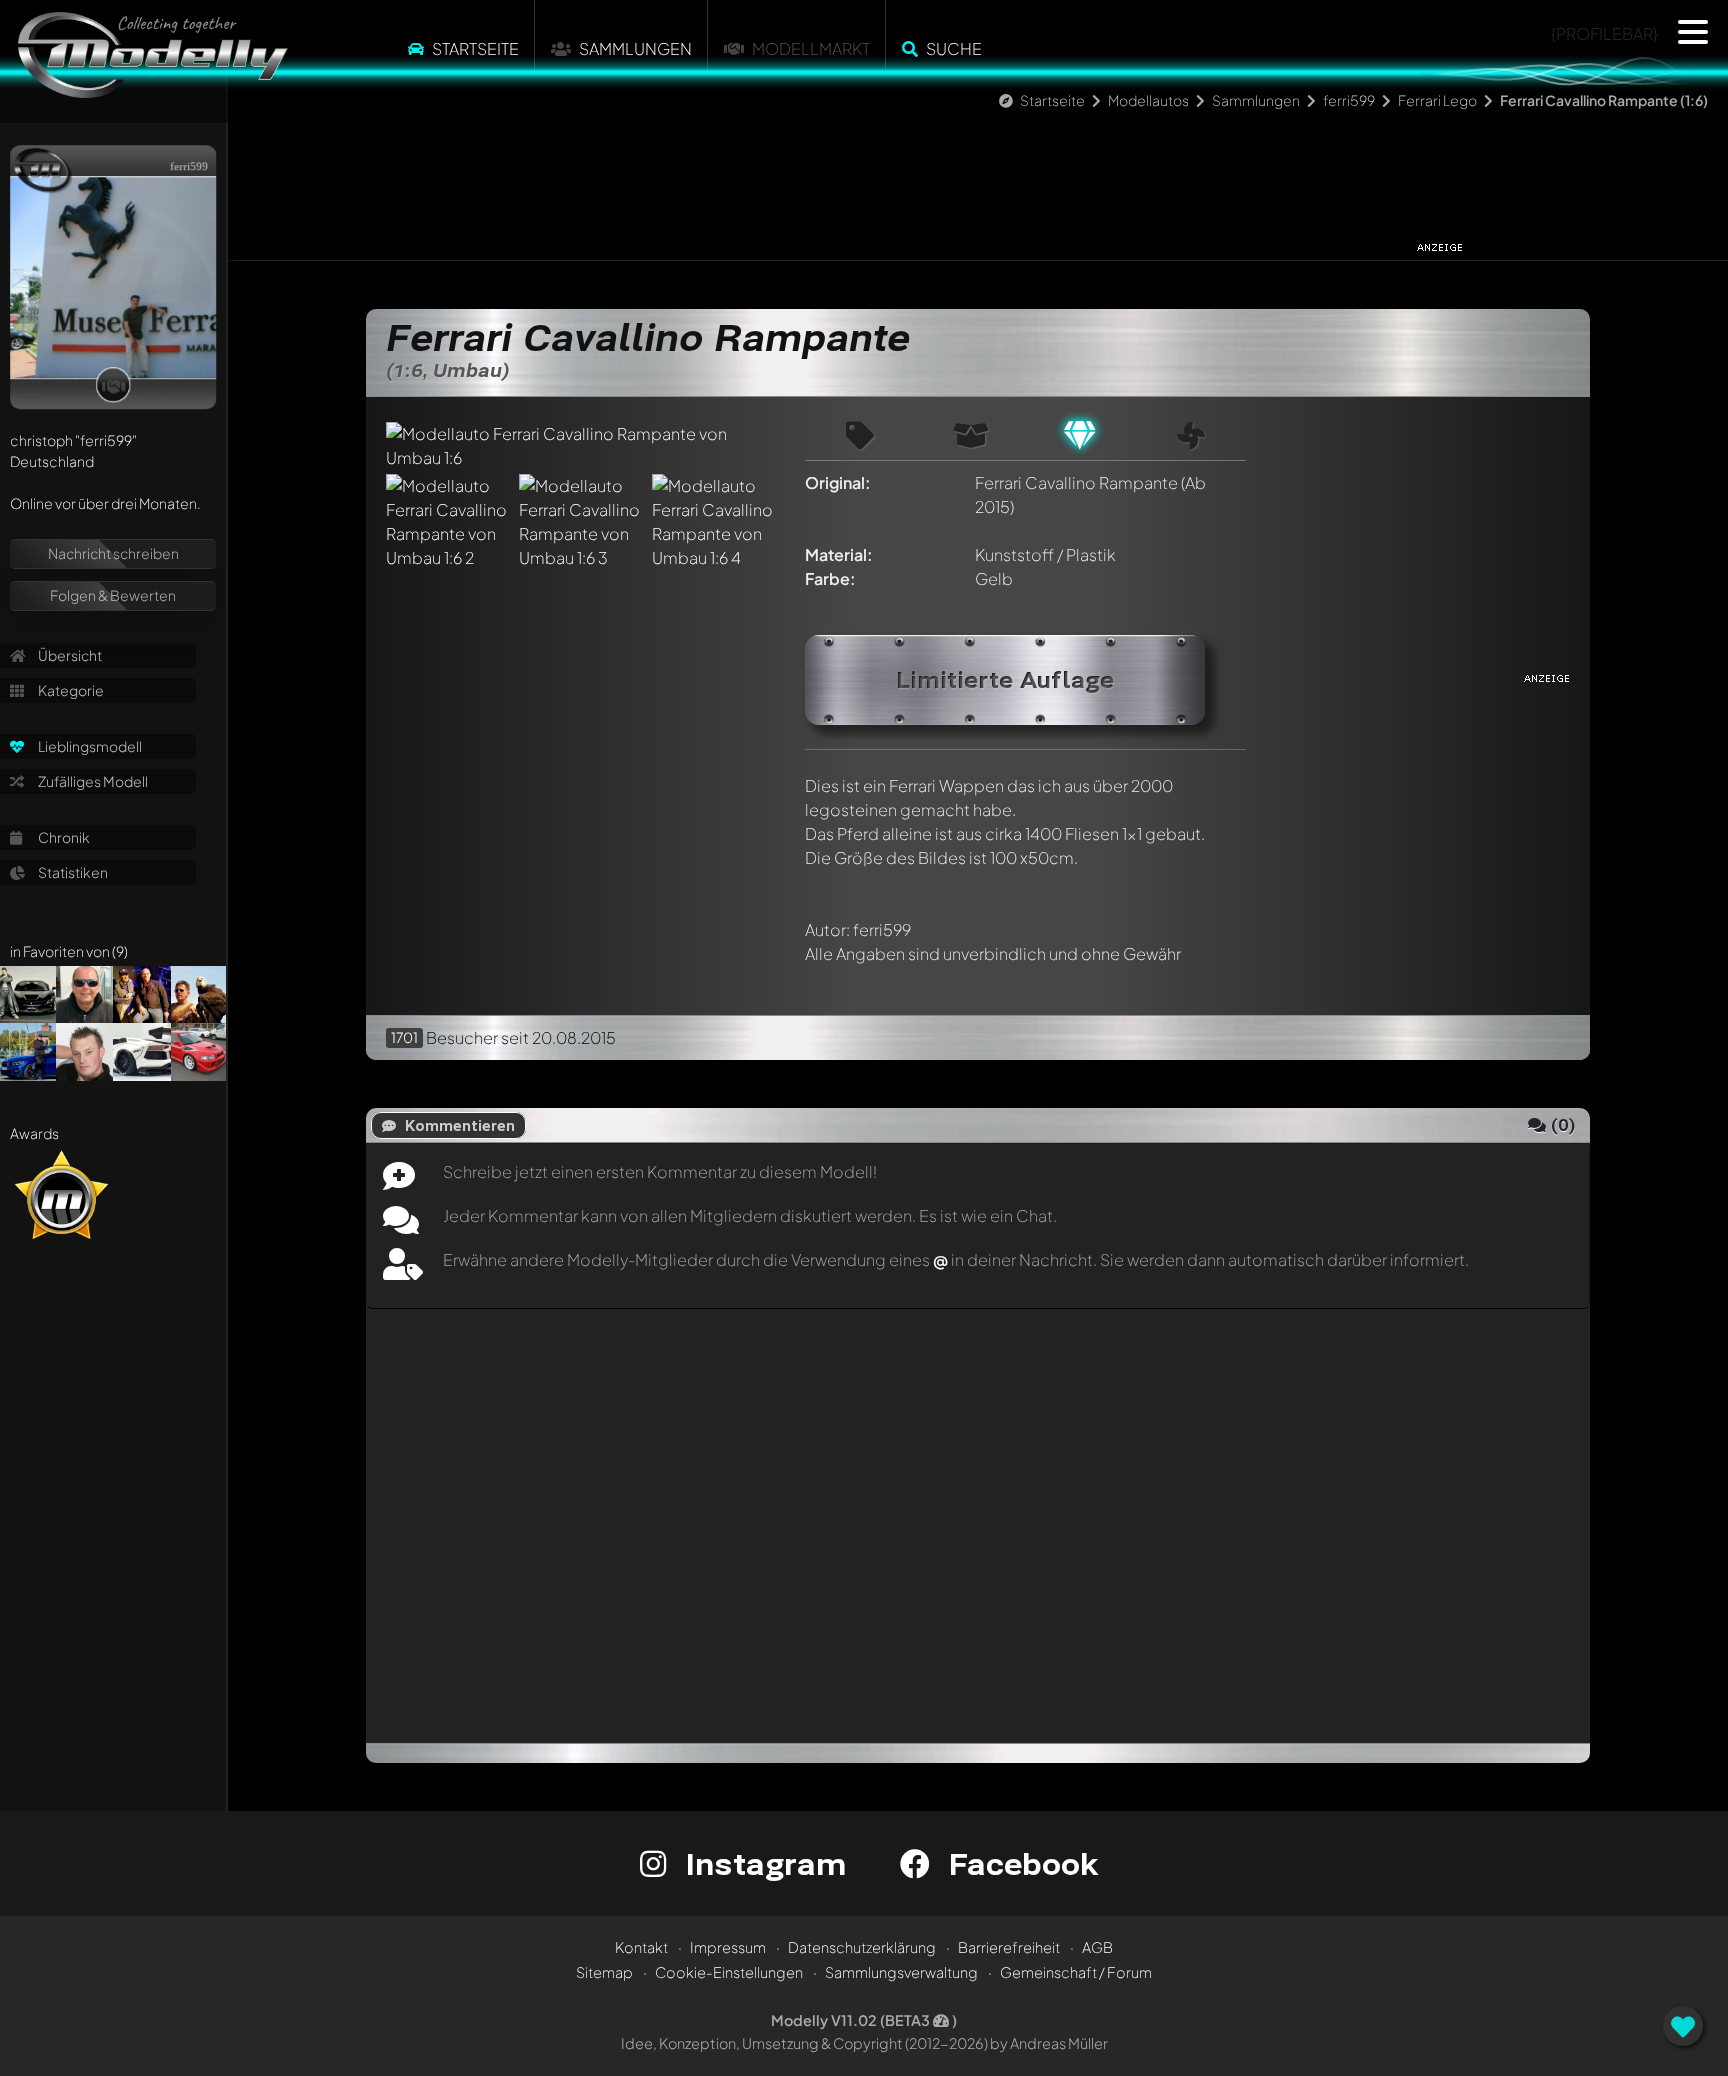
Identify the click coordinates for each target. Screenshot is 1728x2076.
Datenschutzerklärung (862, 1947)
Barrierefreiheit (1009, 1947)
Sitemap (604, 1972)
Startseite (475, 48)
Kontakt (641, 1947)
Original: (838, 482)
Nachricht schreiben (113, 553)
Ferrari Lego (1437, 100)
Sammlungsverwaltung (901, 1972)
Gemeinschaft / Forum (1076, 1972)
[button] (1693, 32)
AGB (1097, 1947)
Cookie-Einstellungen (729, 1972)
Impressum (728, 1947)
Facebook (1019, 1863)
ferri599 (1349, 100)
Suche (954, 48)
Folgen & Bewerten (113, 595)
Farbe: (830, 578)
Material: (839, 554)
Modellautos (1148, 100)
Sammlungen (635, 48)
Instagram (761, 1863)
